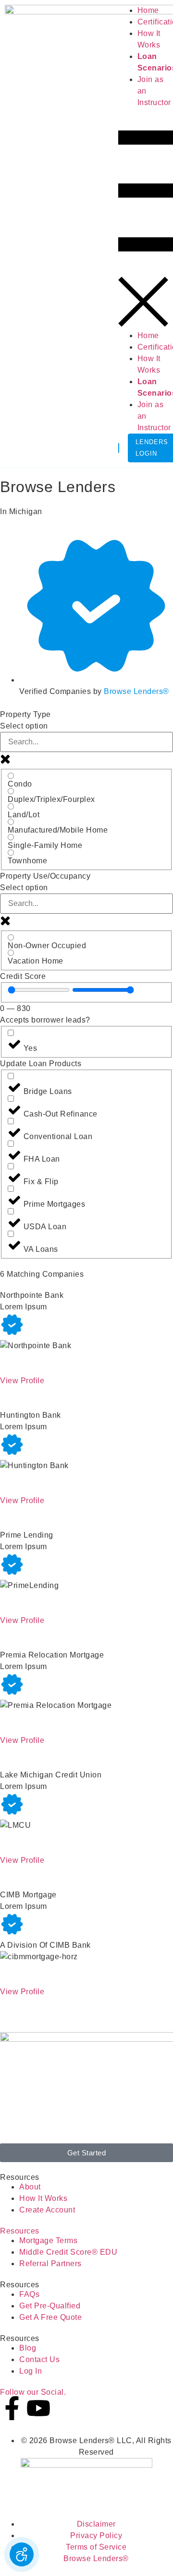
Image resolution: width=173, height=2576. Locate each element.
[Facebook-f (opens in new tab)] (12, 2408)
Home (148, 335)
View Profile (22, 1381)
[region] (39, 990)
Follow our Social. (33, 2392)
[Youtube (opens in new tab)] (38, 2408)
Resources (20, 2231)
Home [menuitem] (148, 10)
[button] (143, 219)
